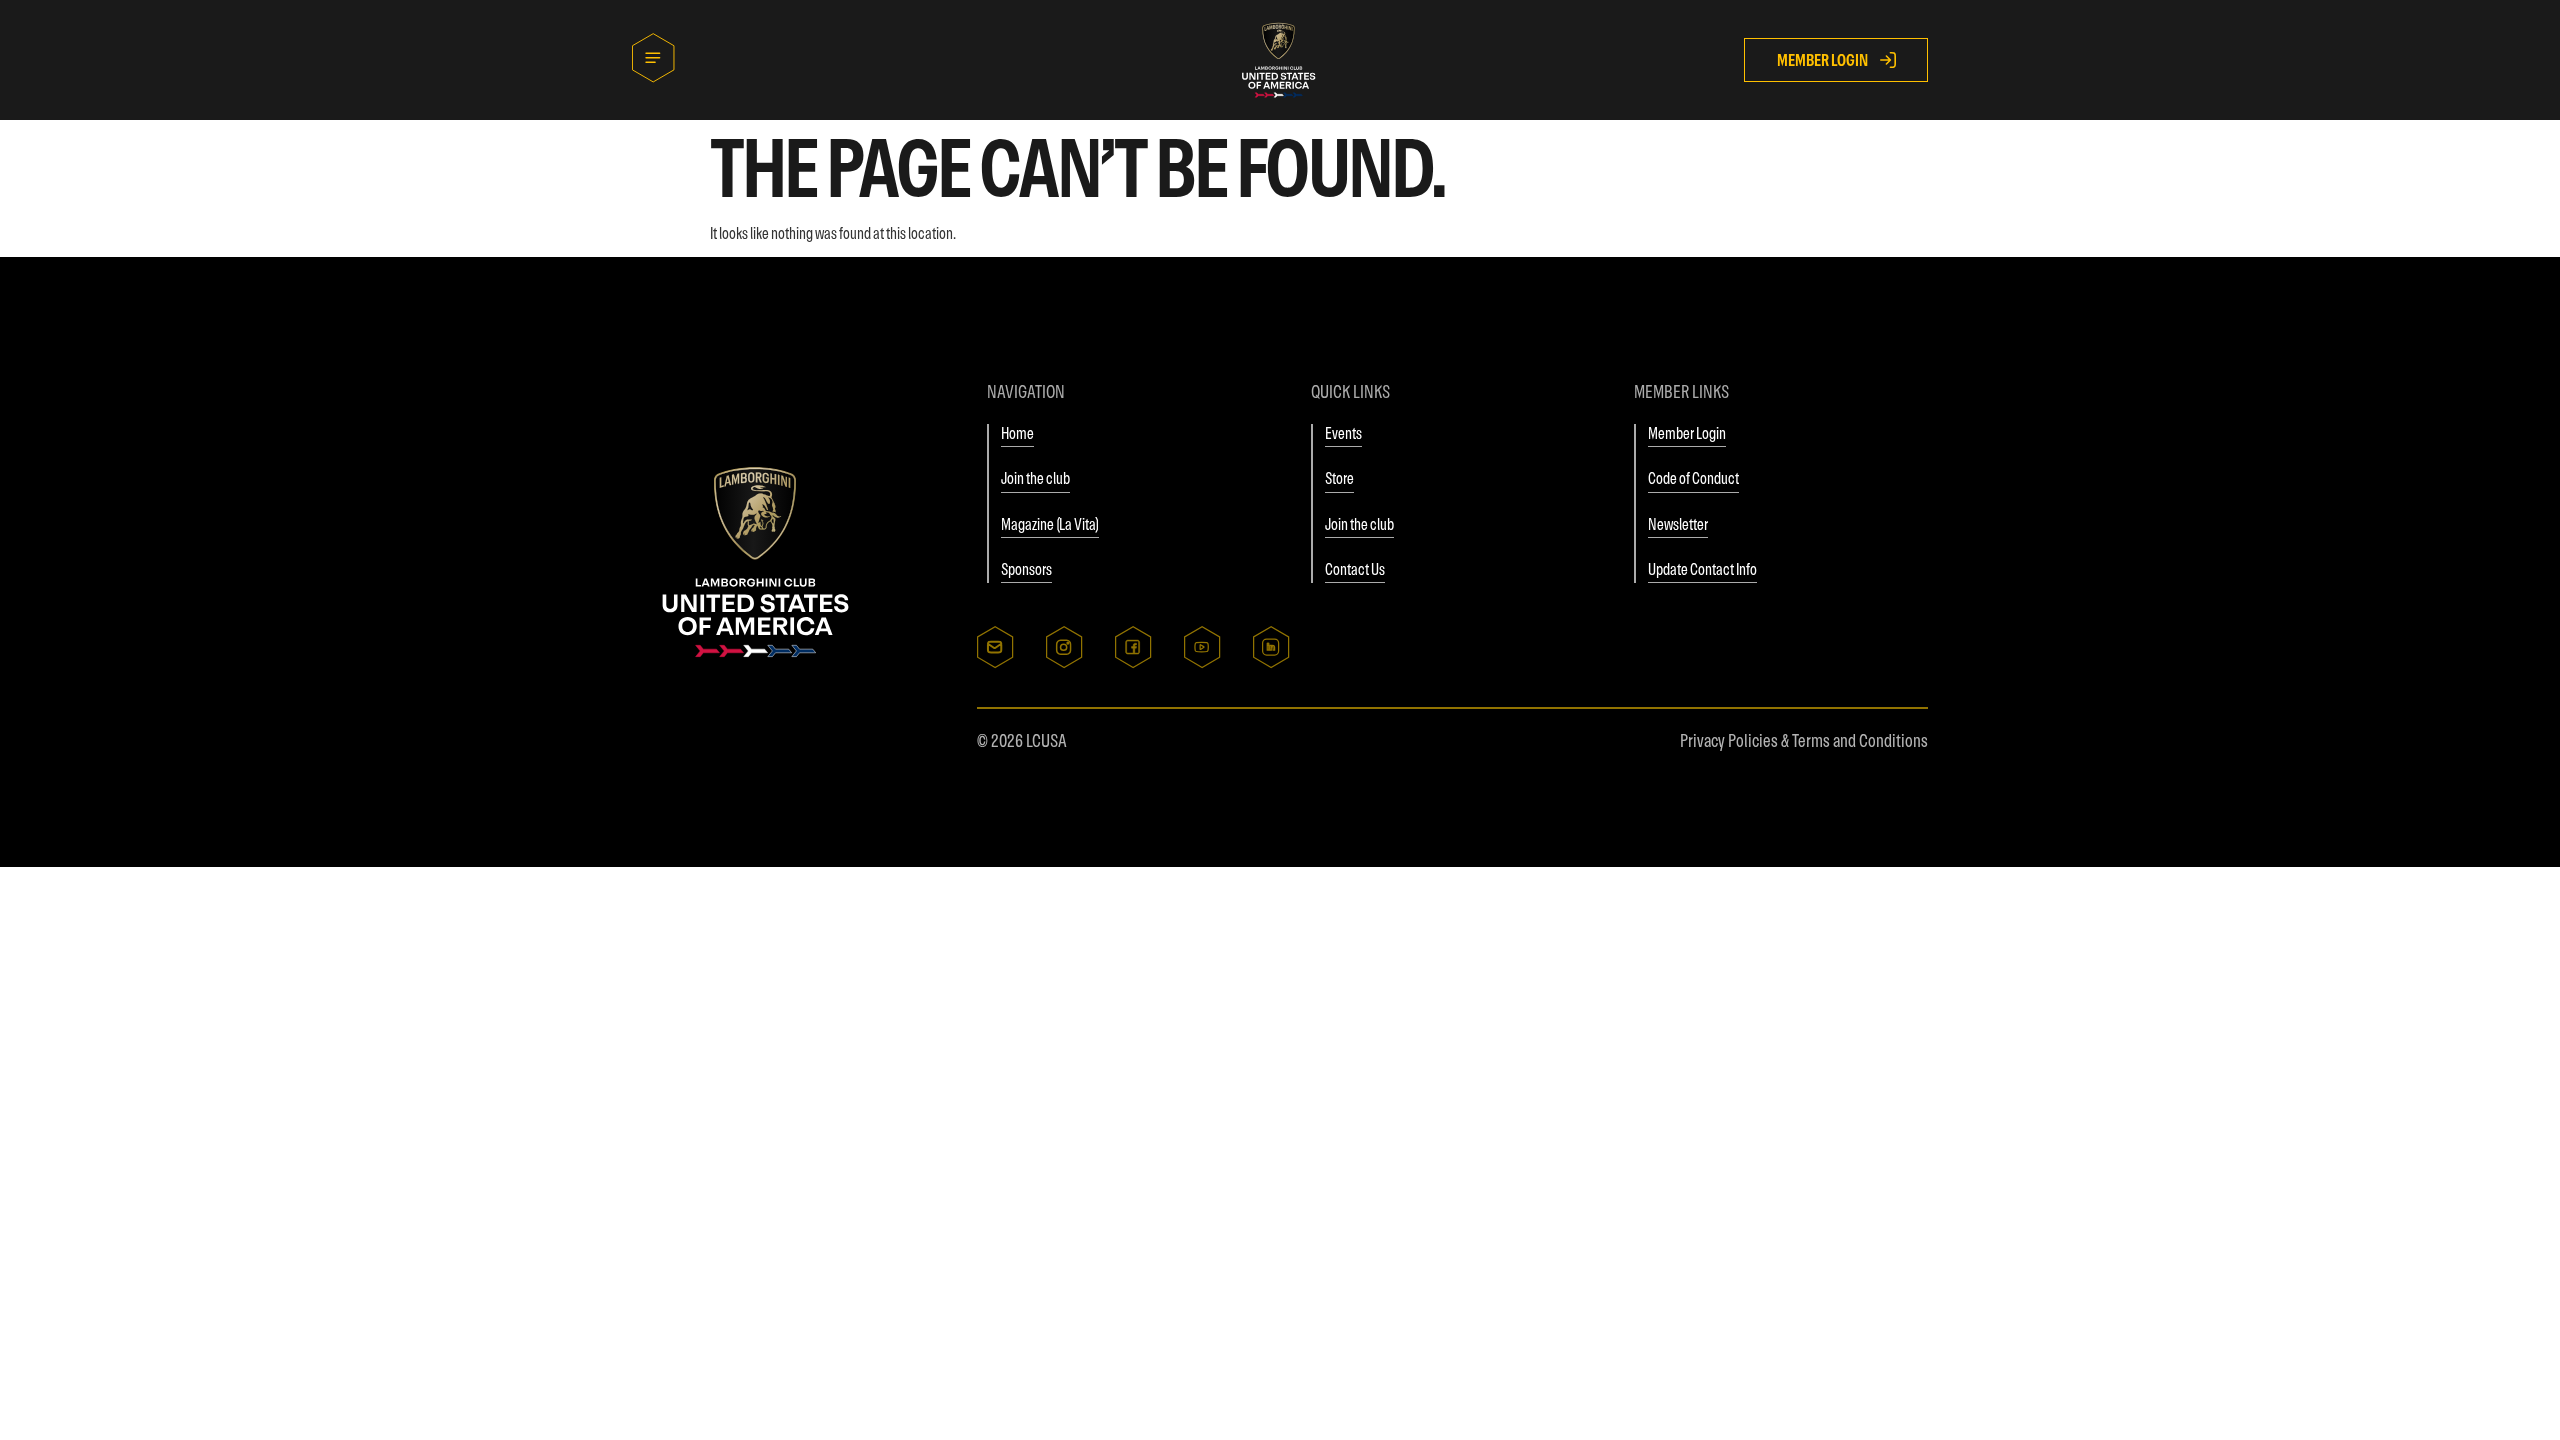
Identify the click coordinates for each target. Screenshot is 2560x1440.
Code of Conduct (1693, 478)
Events (1343, 433)
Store (1339, 478)
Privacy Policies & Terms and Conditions (1804, 740)
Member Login (1687, 433)
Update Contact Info (1702, 569)
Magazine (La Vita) (1050, 524)
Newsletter (1678, 524)
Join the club (1035, 478)
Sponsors (1026, 569)
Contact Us (1355, 569)
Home (1017, 433)
